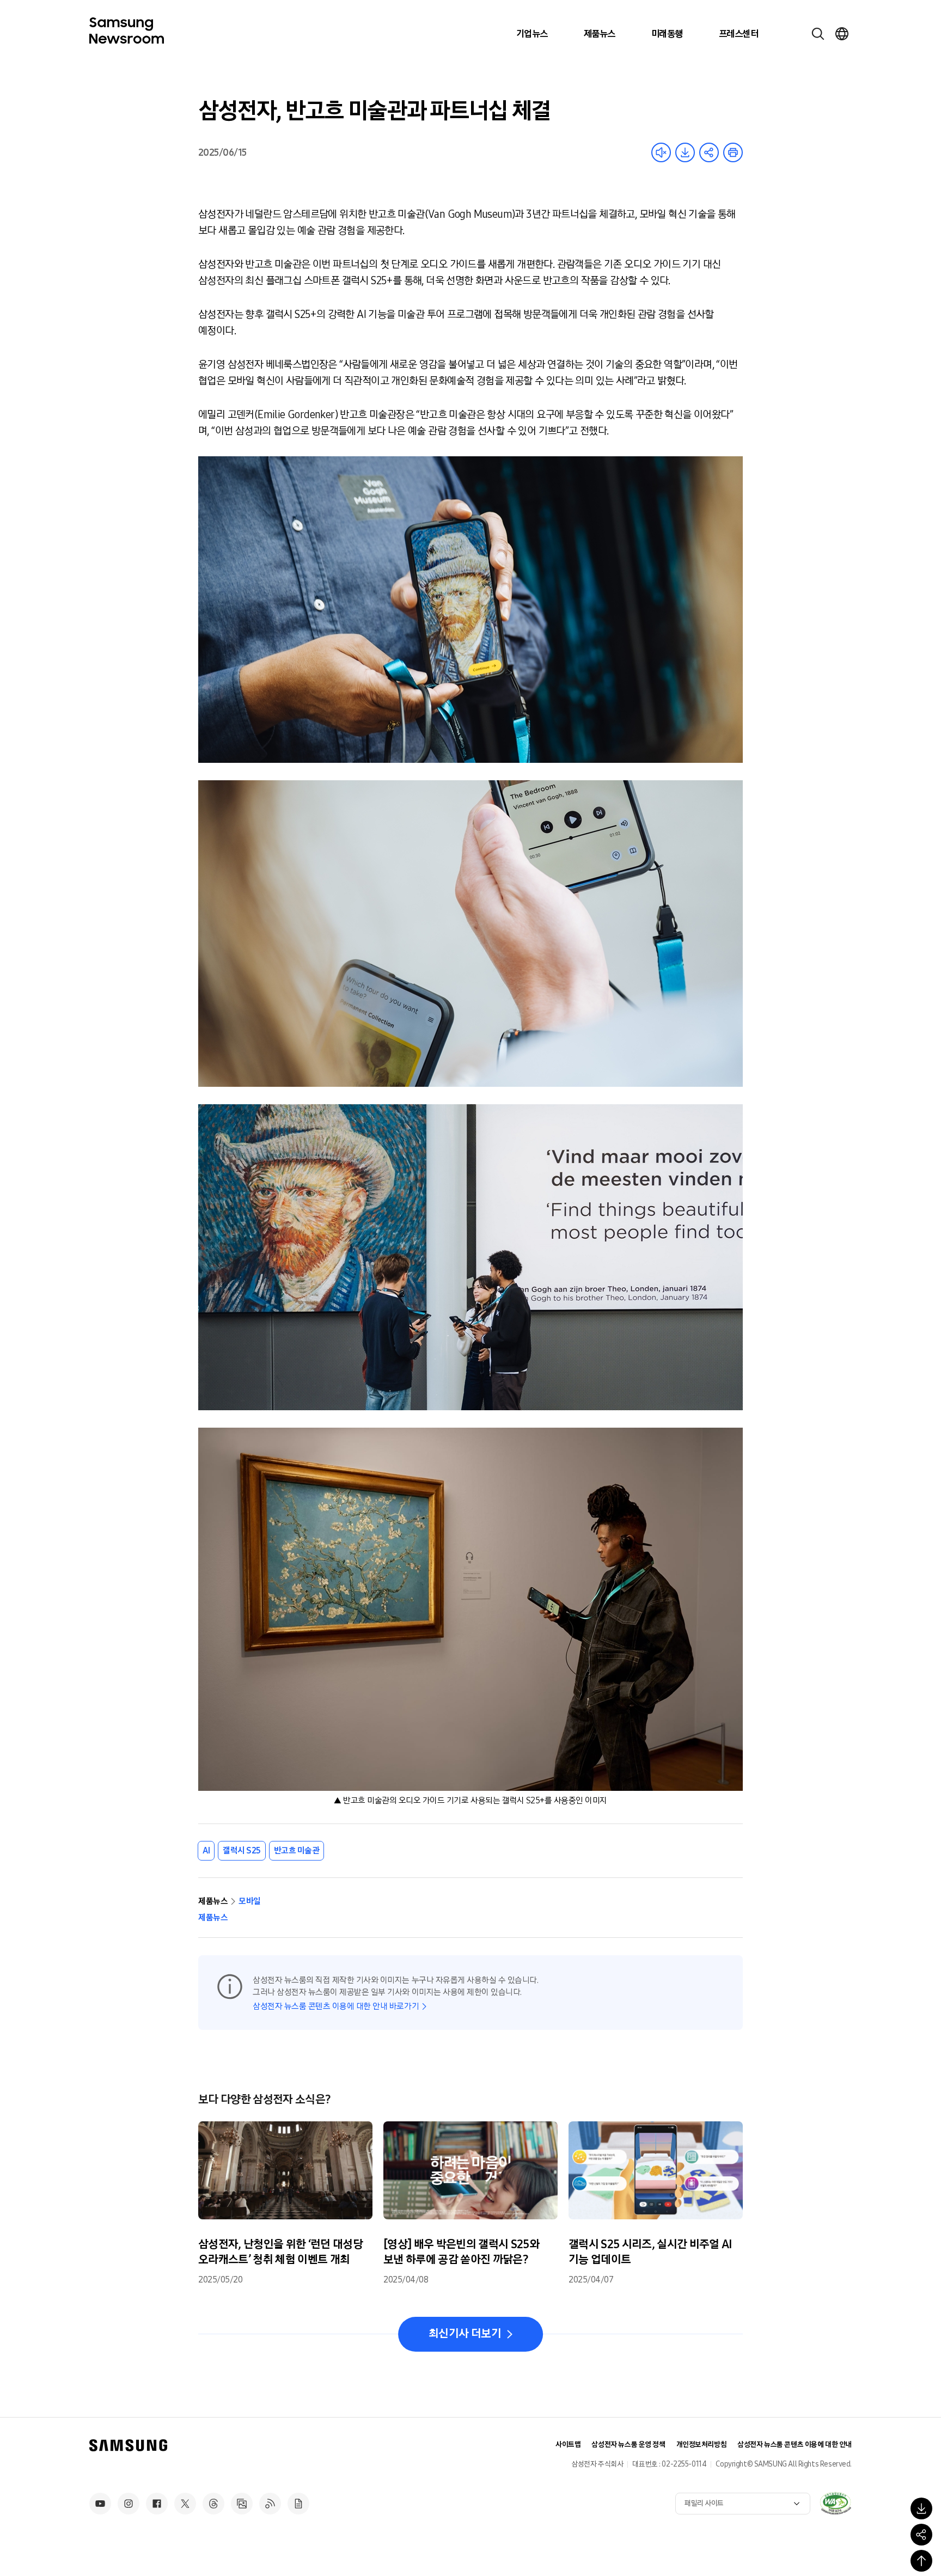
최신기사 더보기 (465, 2334)
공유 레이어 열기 (709, 152)
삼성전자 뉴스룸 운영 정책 (628, 2445)
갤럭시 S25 (242, 1850)
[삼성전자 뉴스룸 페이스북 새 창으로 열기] (157, 2504)
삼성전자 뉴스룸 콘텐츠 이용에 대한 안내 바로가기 (336, 2006)
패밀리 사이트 (704, 2503)
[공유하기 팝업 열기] (921, 2535)
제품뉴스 (600, 34)
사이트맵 (568, 2445)
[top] (921, 2561)
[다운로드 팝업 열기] (921, 2508)
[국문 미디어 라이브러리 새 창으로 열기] (242, 2504)
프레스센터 (738, 34)
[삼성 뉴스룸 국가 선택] (842, 34)
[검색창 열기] (818, 34)
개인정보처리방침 (702, 2445)
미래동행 (667, 34)
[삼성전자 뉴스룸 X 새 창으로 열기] (185, 2504)
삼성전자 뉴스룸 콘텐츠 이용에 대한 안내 (795, 2445)
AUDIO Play (661, 152)
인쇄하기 (733, 152)
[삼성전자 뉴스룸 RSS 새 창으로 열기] (270, 2504)
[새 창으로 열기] (835, 2503)
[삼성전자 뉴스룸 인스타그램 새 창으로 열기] (129, 2504)
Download (685, 152)
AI (206, 1850)
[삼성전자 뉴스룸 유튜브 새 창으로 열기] (100, 2504)
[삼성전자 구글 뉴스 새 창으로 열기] (298, 2504)
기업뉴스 (532, 34)
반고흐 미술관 (297, 1850)
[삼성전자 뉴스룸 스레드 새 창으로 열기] (213, 2504)
